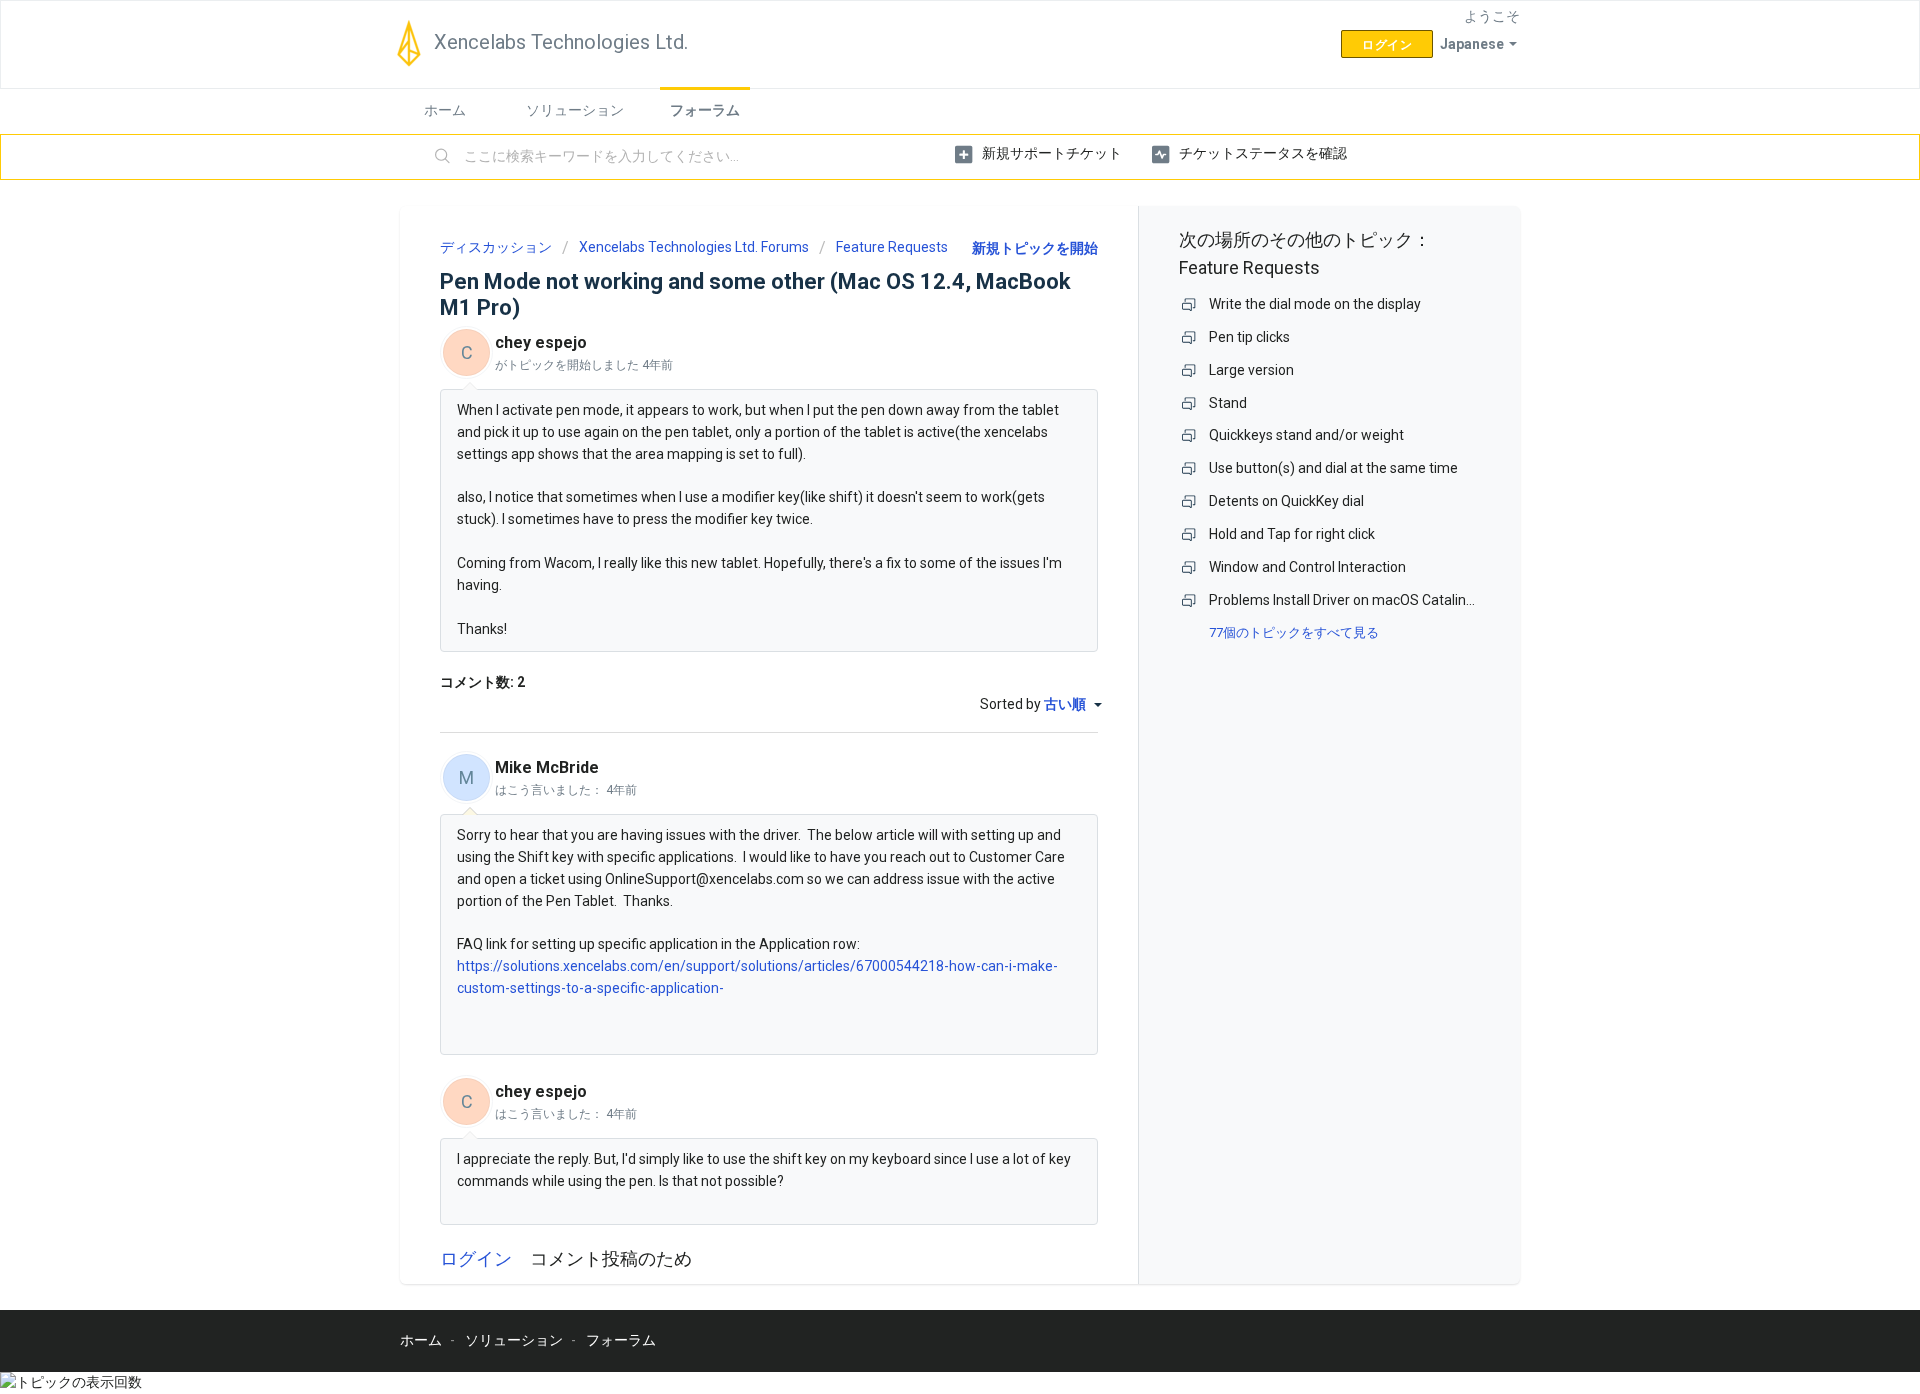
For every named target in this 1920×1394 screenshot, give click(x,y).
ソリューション (575, 110)
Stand (1228, 403)
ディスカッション (496, 247)
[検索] (443, 157)
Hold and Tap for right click (1292, 534)
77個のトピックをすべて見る (1294, 632)
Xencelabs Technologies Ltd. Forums (694, 247)
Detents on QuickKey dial (1286, 501)
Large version (1251, 370)
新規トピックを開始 (1035, 248)
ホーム (445, 110)
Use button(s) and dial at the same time (1333, 468)
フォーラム (705, 110)
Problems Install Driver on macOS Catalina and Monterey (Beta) (1408, 600)
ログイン (476, 1258)
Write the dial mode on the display (1315, 304)
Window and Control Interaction (1307, 567)
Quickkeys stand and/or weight (1306, 435)
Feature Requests (892, 247)
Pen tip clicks (1249, 337)
